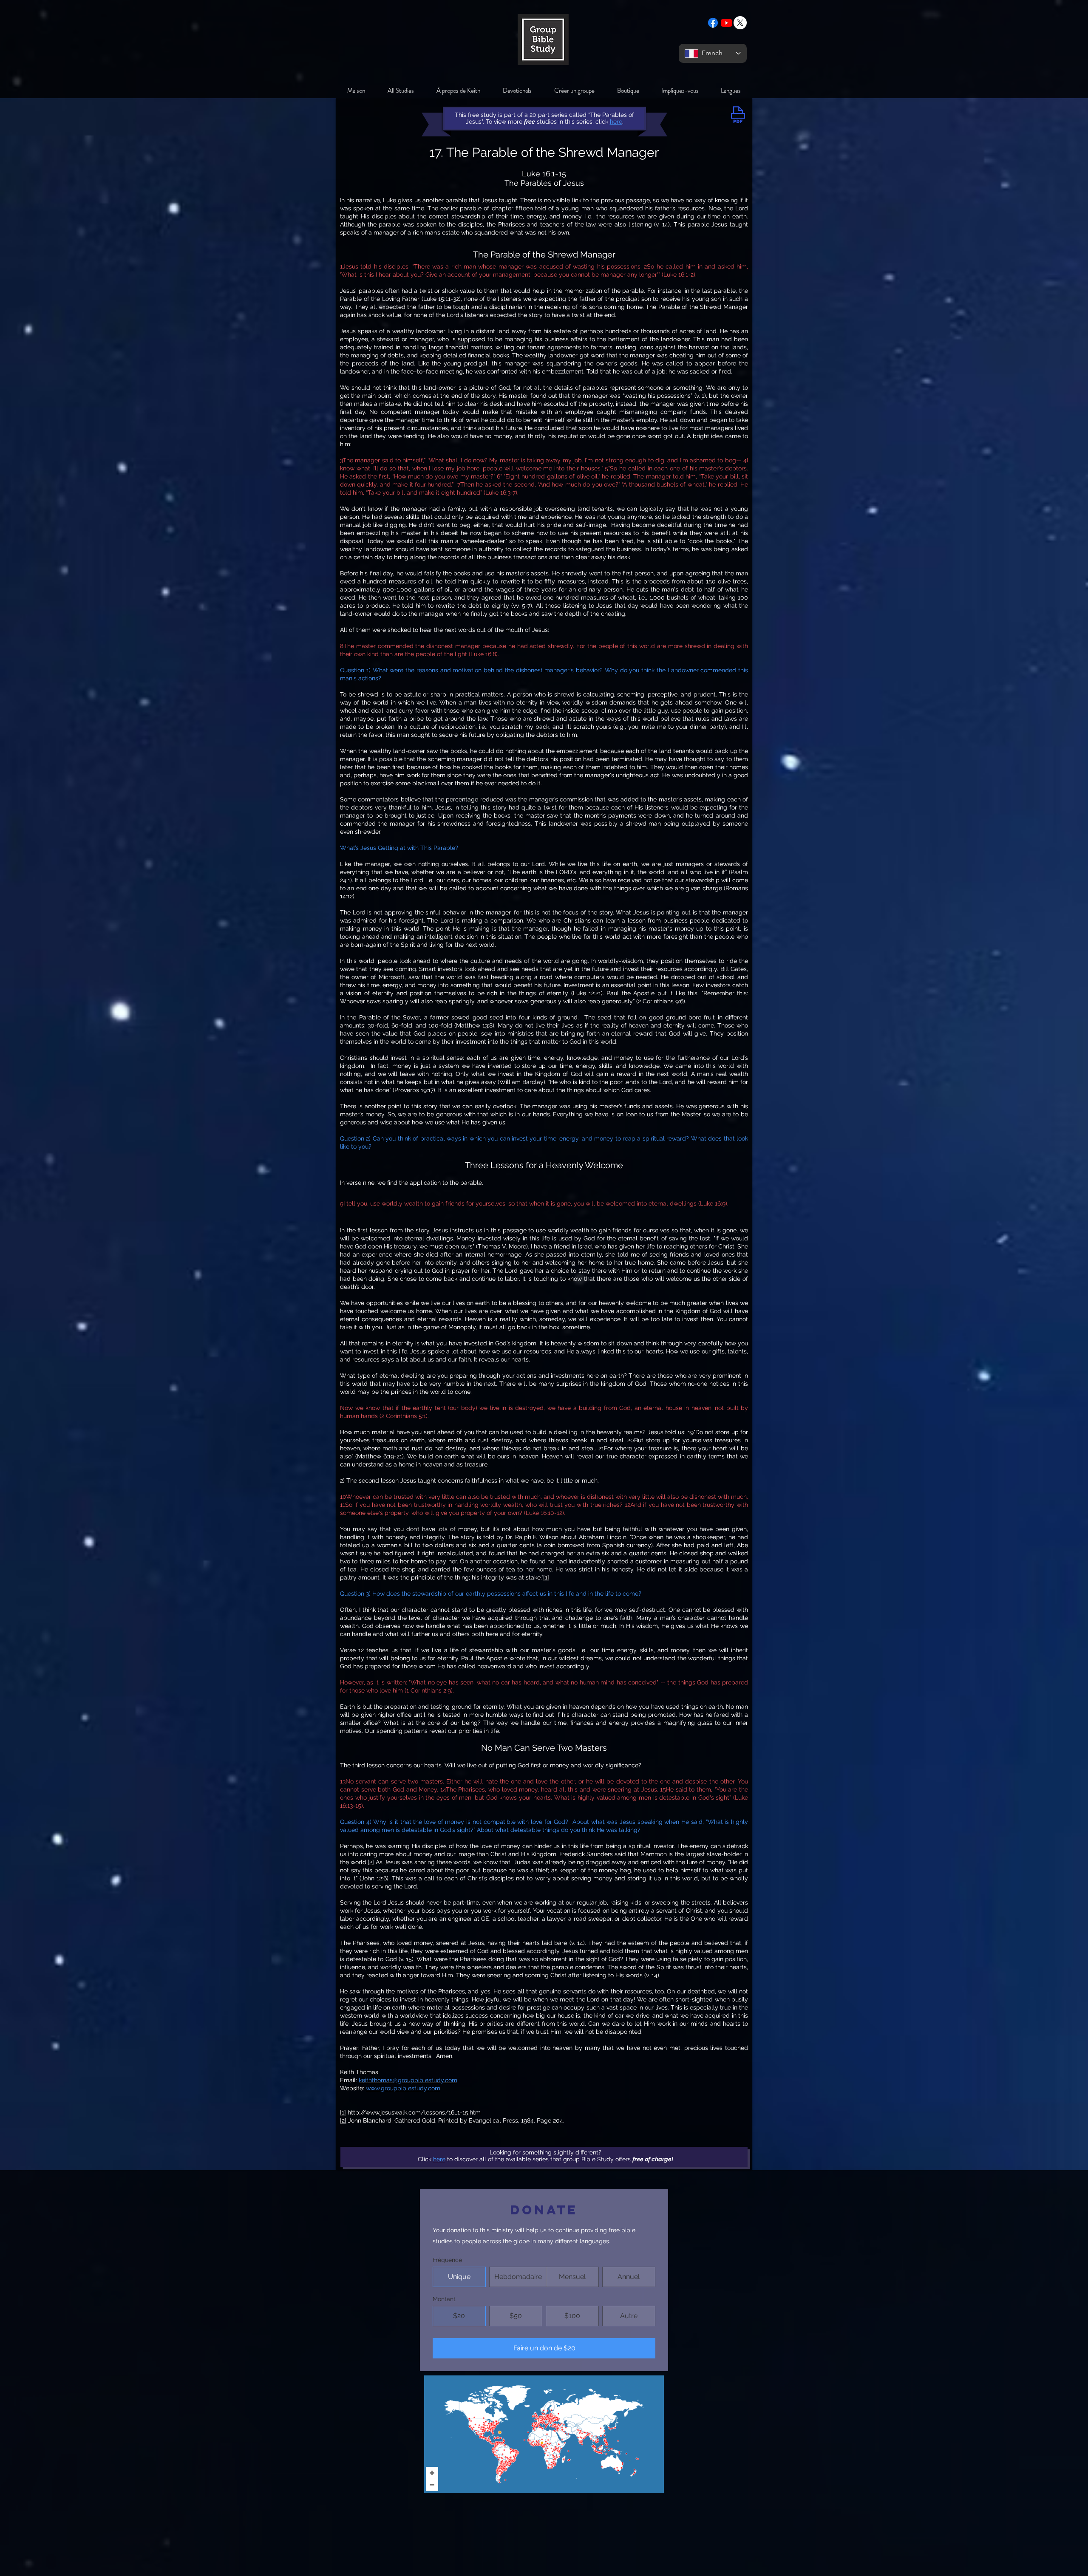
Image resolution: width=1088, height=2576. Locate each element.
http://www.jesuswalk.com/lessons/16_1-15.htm (414, 2112)
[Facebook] (713, 23)
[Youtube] (727, 23)
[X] (740, 23)
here (439, 2159)
